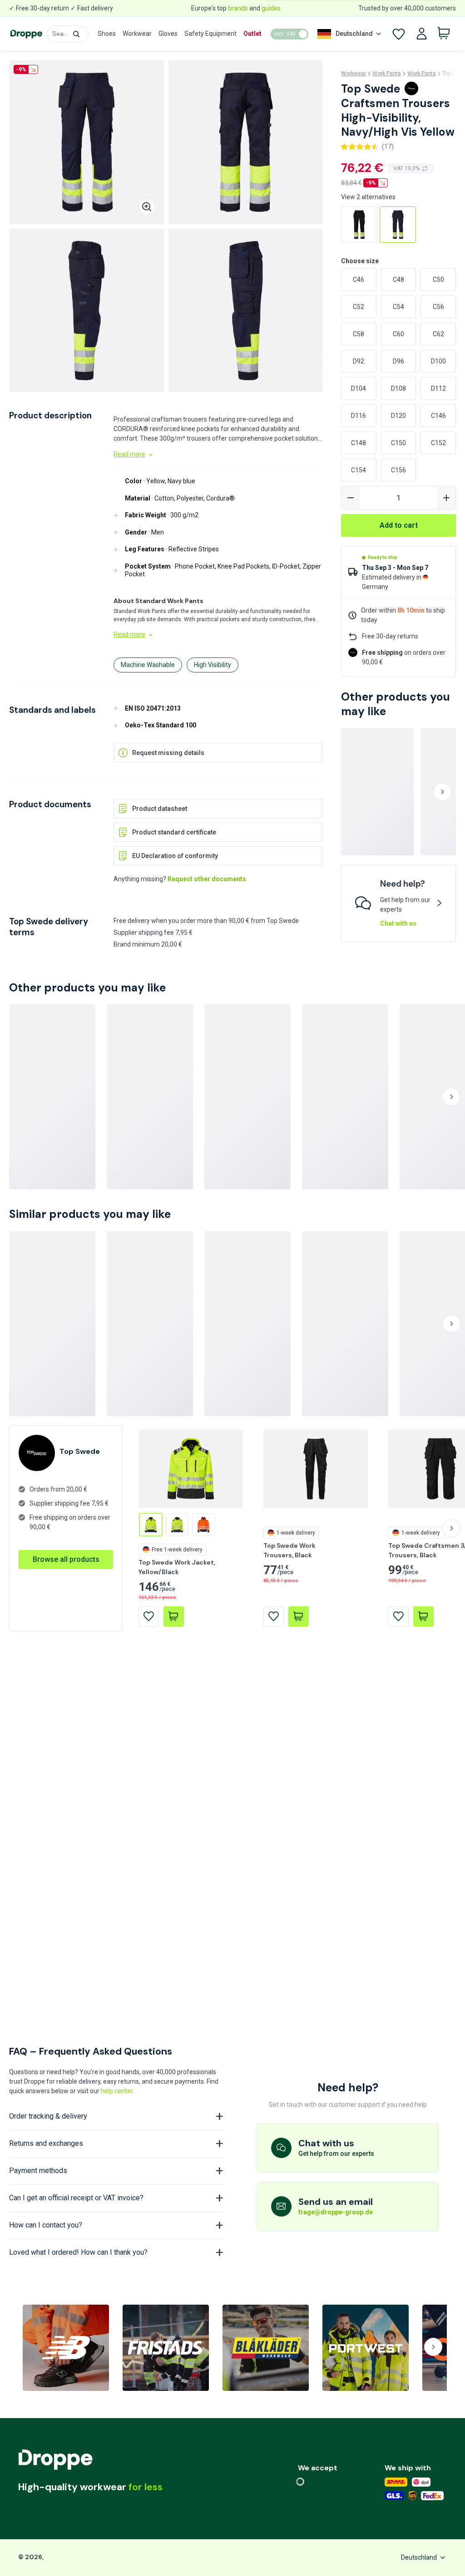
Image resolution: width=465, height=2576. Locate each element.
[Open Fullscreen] (147, 207)
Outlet (252, 34)
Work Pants (387, 74)
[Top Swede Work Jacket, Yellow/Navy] (177, 1525)
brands (238, 8)
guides (271, 8)
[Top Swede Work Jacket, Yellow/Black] (151, 1525)
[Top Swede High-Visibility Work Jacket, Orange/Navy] (203, 1525)
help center (117, 2091)
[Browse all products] (66, 1550)
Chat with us (398, 923)
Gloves (168, 34)
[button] (76, 34)
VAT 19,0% (406, 168)
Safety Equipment (210, 34)
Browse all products (66, 1559)
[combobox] (68, 34)
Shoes (107, 34)
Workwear (137, 34)
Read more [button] (129, 454)
